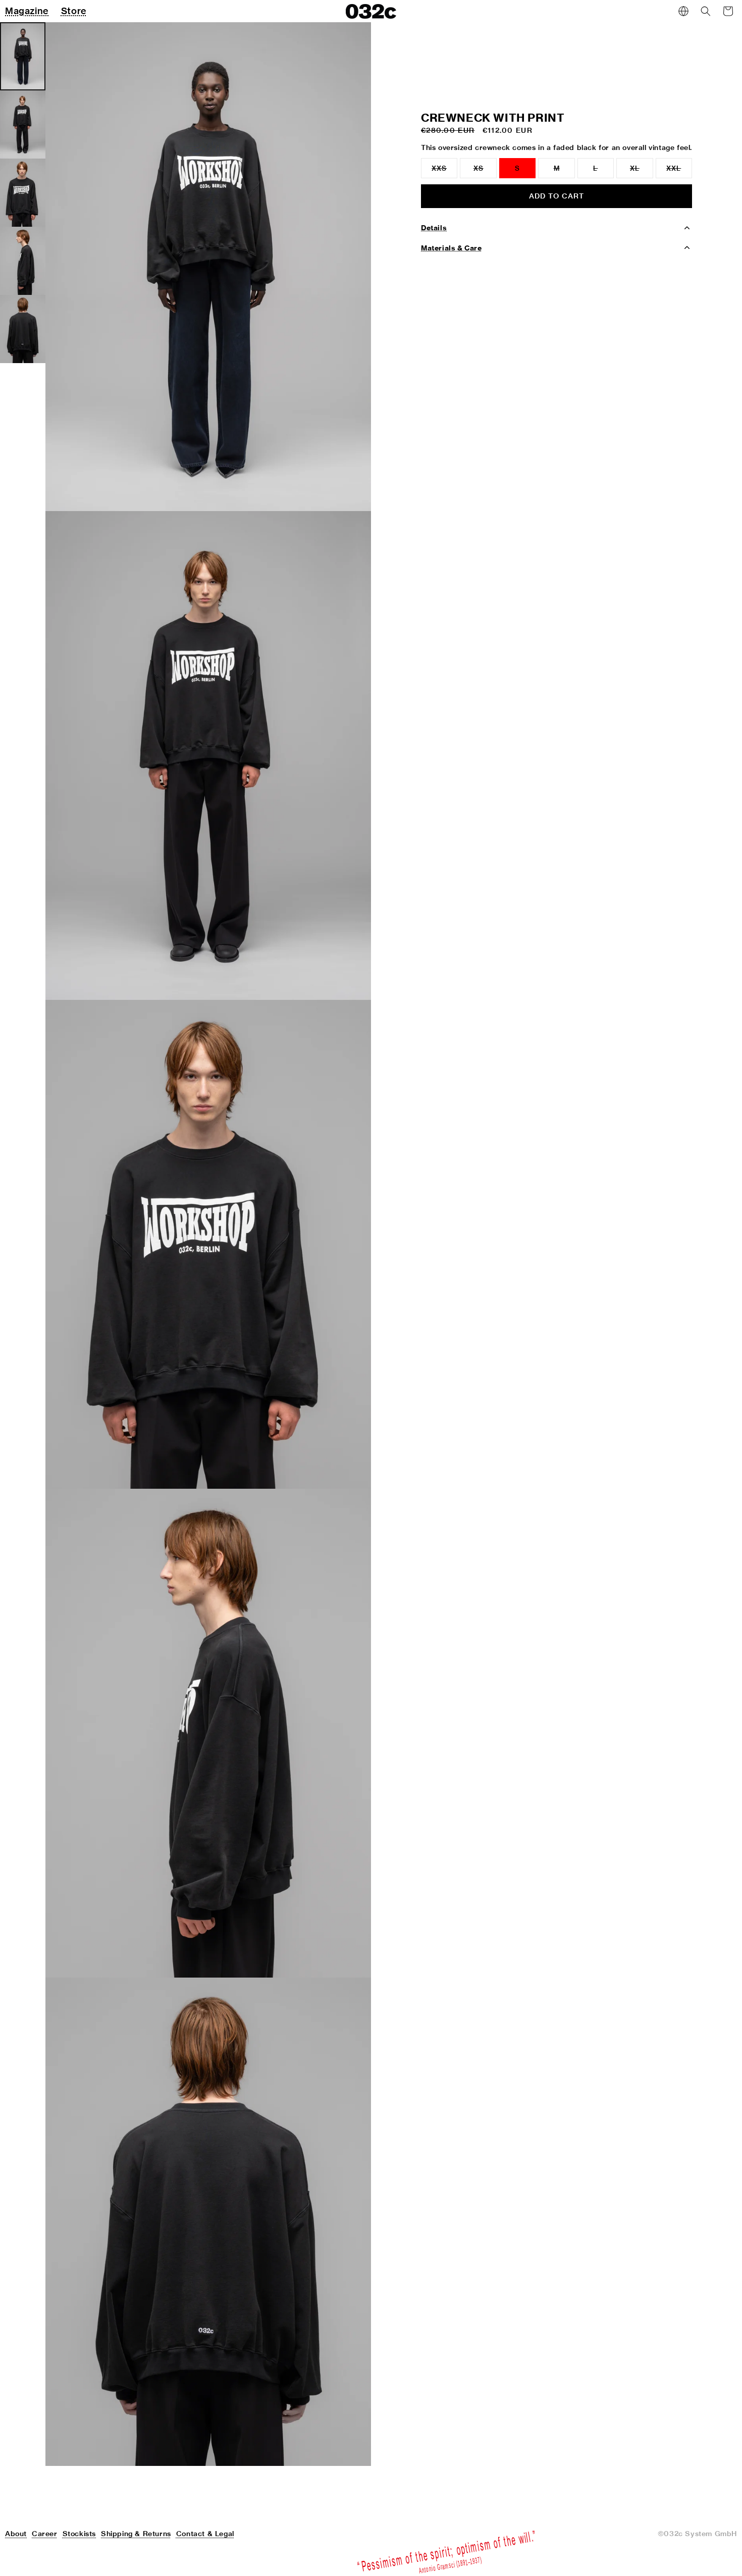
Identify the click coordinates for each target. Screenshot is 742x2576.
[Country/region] (683, 11)
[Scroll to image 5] (23, 329)
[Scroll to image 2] (23, 124)
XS (485, 171)
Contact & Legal (205, 2534)
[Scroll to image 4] (23, 261)
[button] (706, 11)
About (16, 2534)
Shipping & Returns (136, 2534)
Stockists (79, 2534)
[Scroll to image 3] (23, 193)
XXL (679, 171)
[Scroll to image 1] (23, 56)
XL (641, 171)
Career (45, 2534)
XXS (444, 171)
